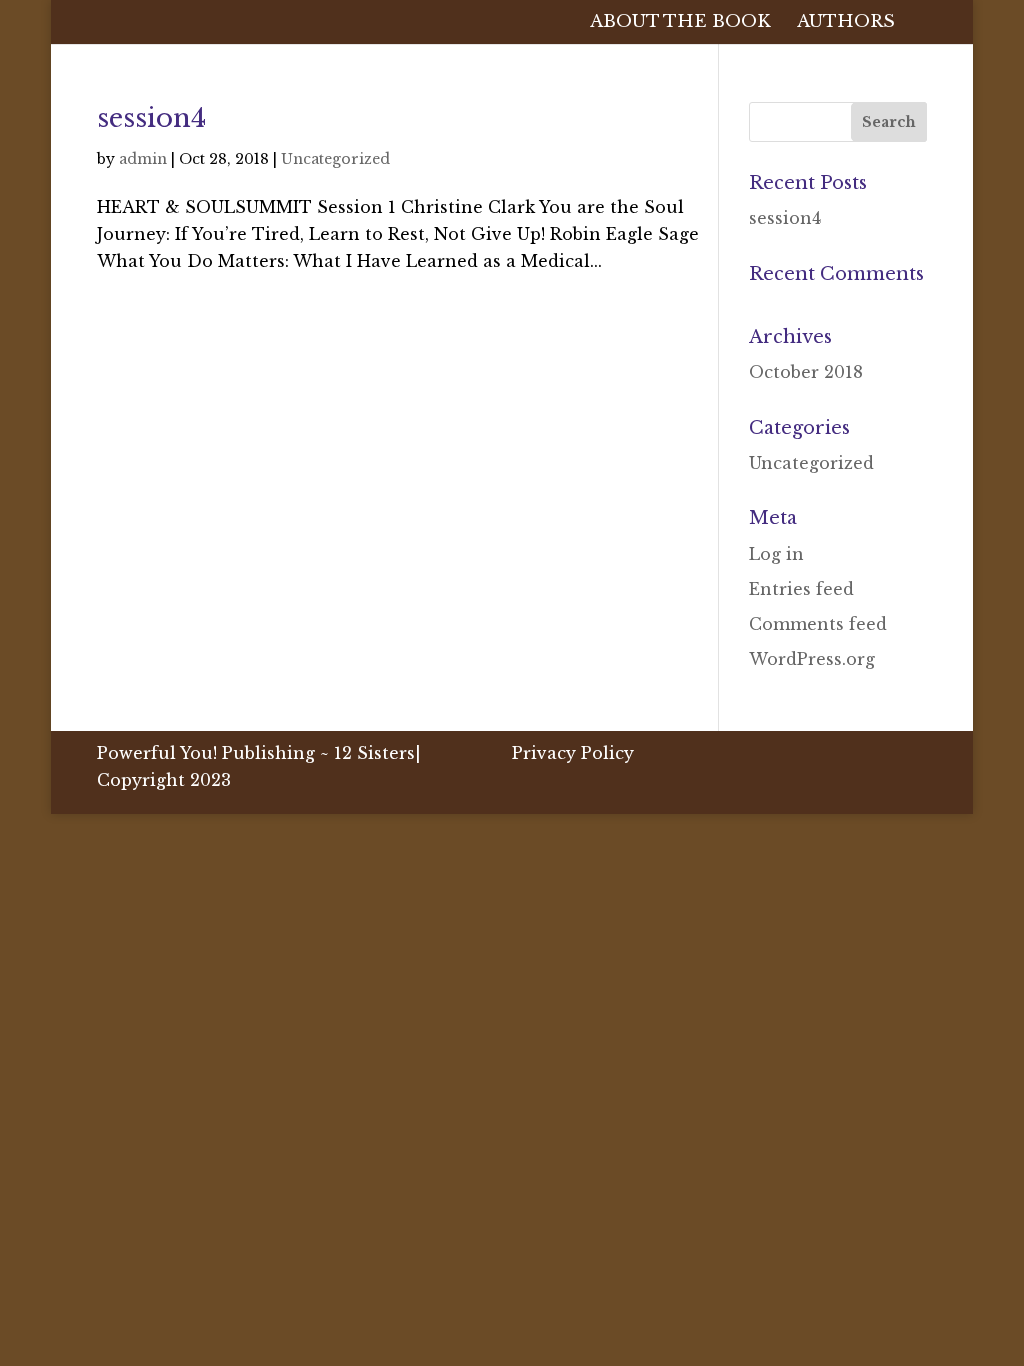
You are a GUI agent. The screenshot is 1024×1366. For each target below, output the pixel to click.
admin (143, 159)
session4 (151, 118)
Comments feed (818, 624)
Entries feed (801, 589)
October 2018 (806, 372)
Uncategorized (335, 159)
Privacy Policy (573, 753)
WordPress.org (812, 659)
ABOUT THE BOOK (680, 23)
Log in (776, 554)
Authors (846, 23)
